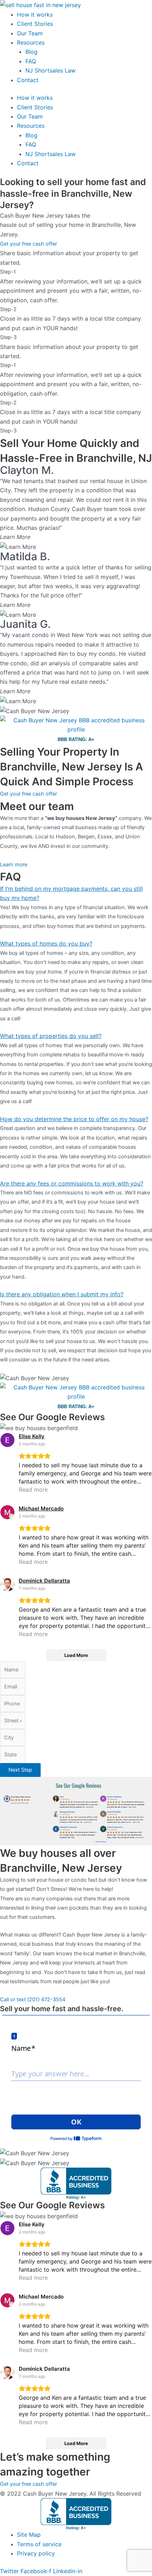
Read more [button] (33, 1490)
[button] (76, 893)
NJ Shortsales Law (51, 70)
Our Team (30, 33)
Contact (28, 80)
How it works (35, 15)
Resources (31, 42)
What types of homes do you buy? (46, 943)
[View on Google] (7, 1440)
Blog (31, 52)
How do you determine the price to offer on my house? (74, 1119)
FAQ (31, 61)
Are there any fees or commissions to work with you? (72, 1183)
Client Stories (35, 24)
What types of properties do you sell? (51, 1036)
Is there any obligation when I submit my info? (62, 1294)
